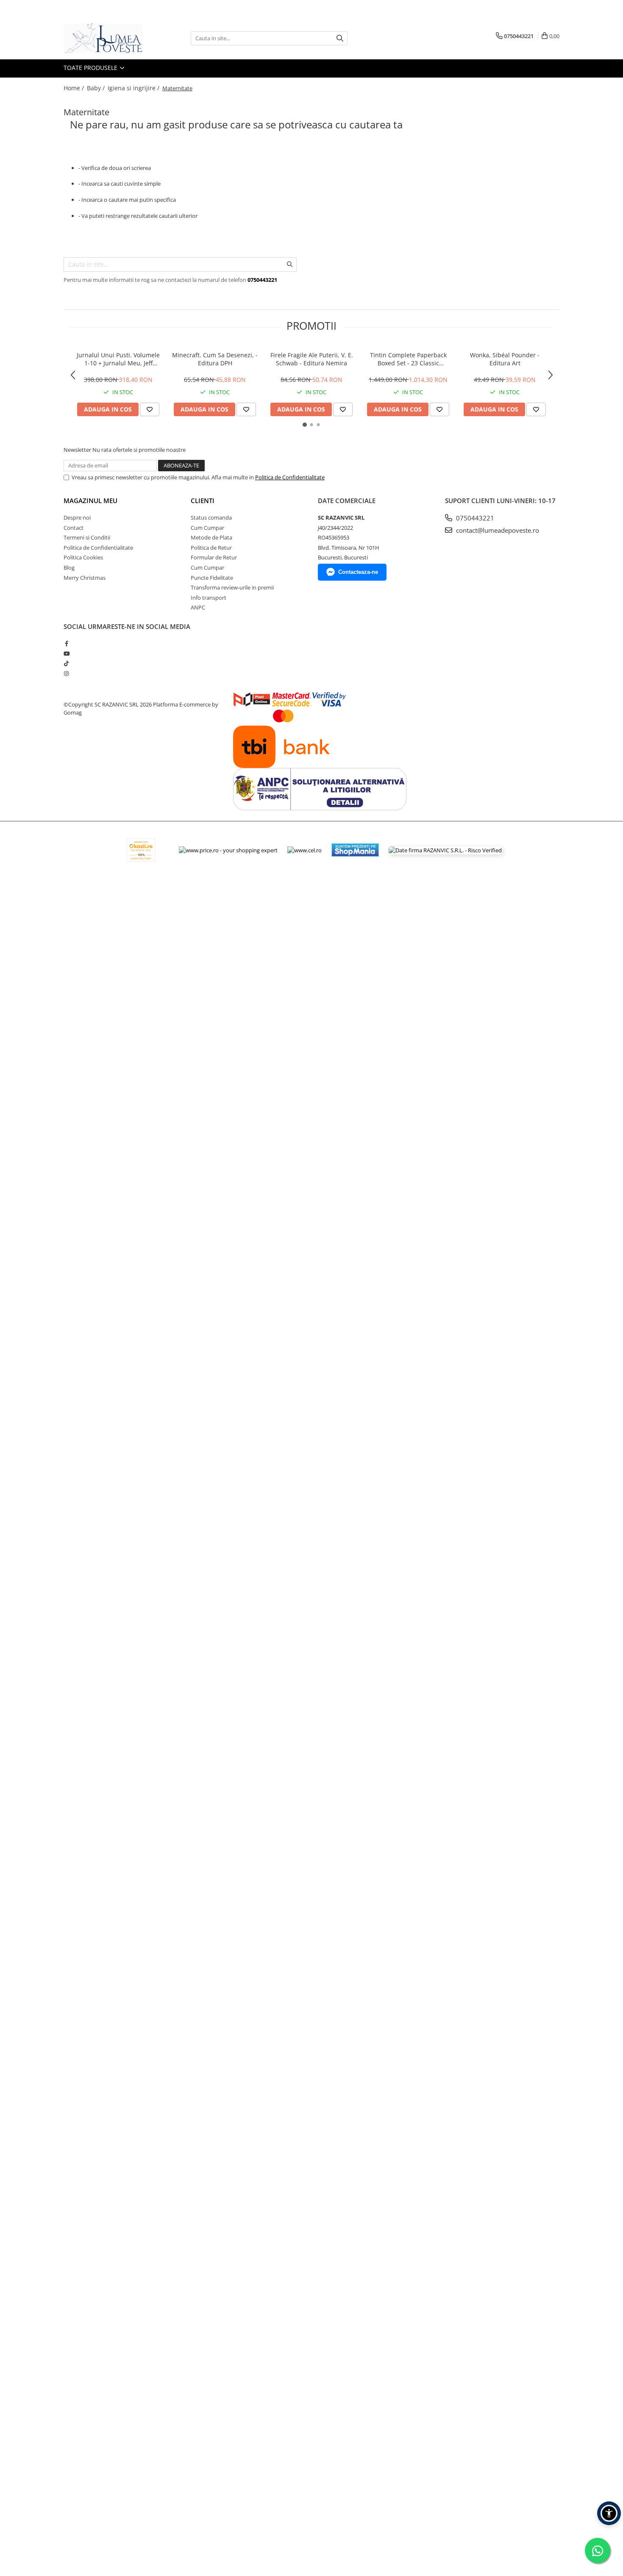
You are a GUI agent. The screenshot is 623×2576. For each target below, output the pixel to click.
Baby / (97, 88)
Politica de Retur (211, 548)
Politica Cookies (83, 557)
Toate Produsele (91, 68)
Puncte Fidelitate (212, 578)
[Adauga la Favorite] (150, 409)
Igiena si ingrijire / (134, 88)
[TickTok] (66, 663)
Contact (74, 528)
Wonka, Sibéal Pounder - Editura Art (505, 359)
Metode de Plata (211, 537)
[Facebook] (66, 643)
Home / (75, 88)
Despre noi (77, 517)
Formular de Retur (214, 557)
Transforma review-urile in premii (232, 587)
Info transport (209, 598)
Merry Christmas (85, 578)
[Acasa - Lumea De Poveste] (106, 38)
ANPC (198, 607)
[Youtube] (66, 654)
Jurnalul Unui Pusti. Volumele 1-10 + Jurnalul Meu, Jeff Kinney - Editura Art (118, 359)
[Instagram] (66, 673)
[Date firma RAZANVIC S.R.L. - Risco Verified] (445, 850)
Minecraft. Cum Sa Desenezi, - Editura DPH (215, 359)
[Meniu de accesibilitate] (609, 2513)
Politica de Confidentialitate (290, 477)
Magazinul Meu (90, 501)
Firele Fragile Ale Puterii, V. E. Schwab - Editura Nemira (312, 359)
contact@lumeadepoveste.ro (497, 530)
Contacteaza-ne (358, 572)
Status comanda (211, 517)
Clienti (203, 501)
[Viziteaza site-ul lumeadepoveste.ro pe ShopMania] (355, 850)
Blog (69, 567)
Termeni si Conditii (87, 537)
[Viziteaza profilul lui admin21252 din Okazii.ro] (141, 850)
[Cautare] (340, 38)
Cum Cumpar (207, 528)
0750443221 (474, 518)
